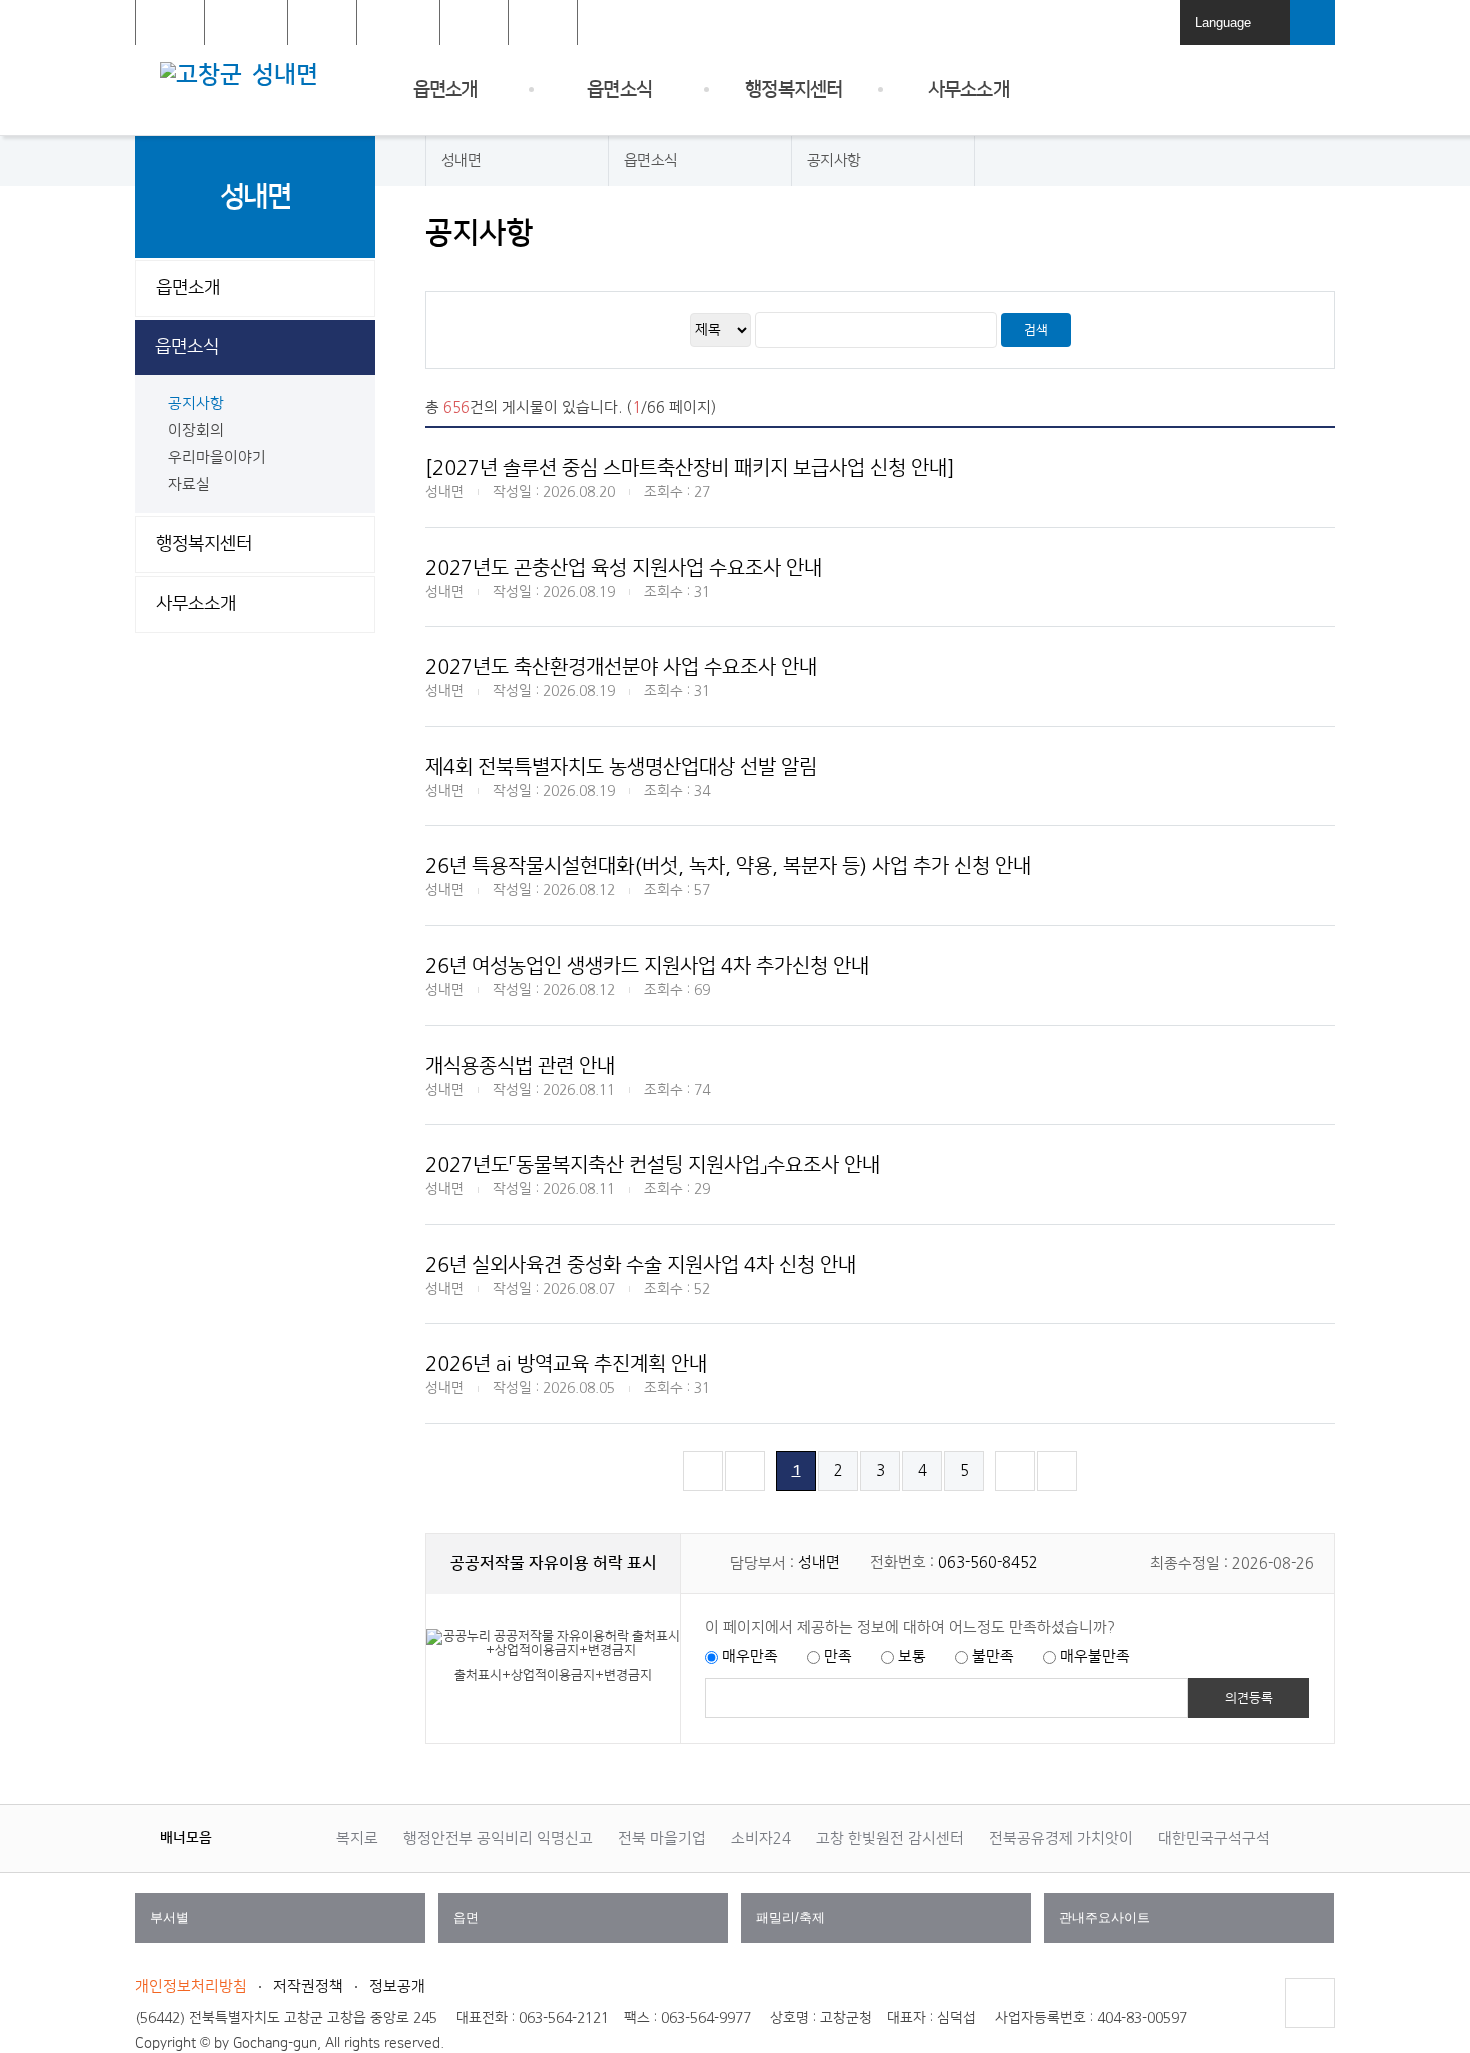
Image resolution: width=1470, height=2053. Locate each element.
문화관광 (322, 23)
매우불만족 (1095, 1656)
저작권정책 (308, 1986)
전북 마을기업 (662, 1838)
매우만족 (750, 1656)
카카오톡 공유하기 (1241, 233)
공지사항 (196, 403)
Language (1237, 30)
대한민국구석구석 (1214, 1838)
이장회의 (196, 430)
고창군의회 (398, 23)
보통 (912, 1656)
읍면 (585, 1926)
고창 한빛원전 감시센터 (890, 1838)
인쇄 (1127, 233)
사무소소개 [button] (196, 604)
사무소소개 (968, 89)
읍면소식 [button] (187, 347)
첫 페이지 (703, 1490)
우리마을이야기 (217, 457)
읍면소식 (619, 89)
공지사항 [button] (833, 160)
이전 (230, 1837)
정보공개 (397, 1986)
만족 (838, 1656)
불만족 (993, 1656)
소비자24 (761, 1838)
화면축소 (1317, 233)
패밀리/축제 (888, 1926)
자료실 (189, 484)
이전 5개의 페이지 (745, 1490)
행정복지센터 (794, 89)
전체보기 (543, 23)
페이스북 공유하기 (1165, 233)
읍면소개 (445, 89)
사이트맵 (1310, 90)
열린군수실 (246, 23)
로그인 (1149, 23)
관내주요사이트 (1191, 1926)
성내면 (285, 75)
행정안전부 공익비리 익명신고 (498, 1838)
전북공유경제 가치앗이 (1061, 1838)
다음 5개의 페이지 (1015, 1490)
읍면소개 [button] (188, 288)
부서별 (282, 1926)
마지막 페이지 (1057, 1490)
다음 (270, 1837)
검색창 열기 (1312, 22)
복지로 (357, 1838)
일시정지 (250, 1837)
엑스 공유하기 (1203, 233)
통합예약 (474, 23)
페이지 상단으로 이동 (1309, 2027)
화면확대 (1279, 233)
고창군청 (170, 23)
